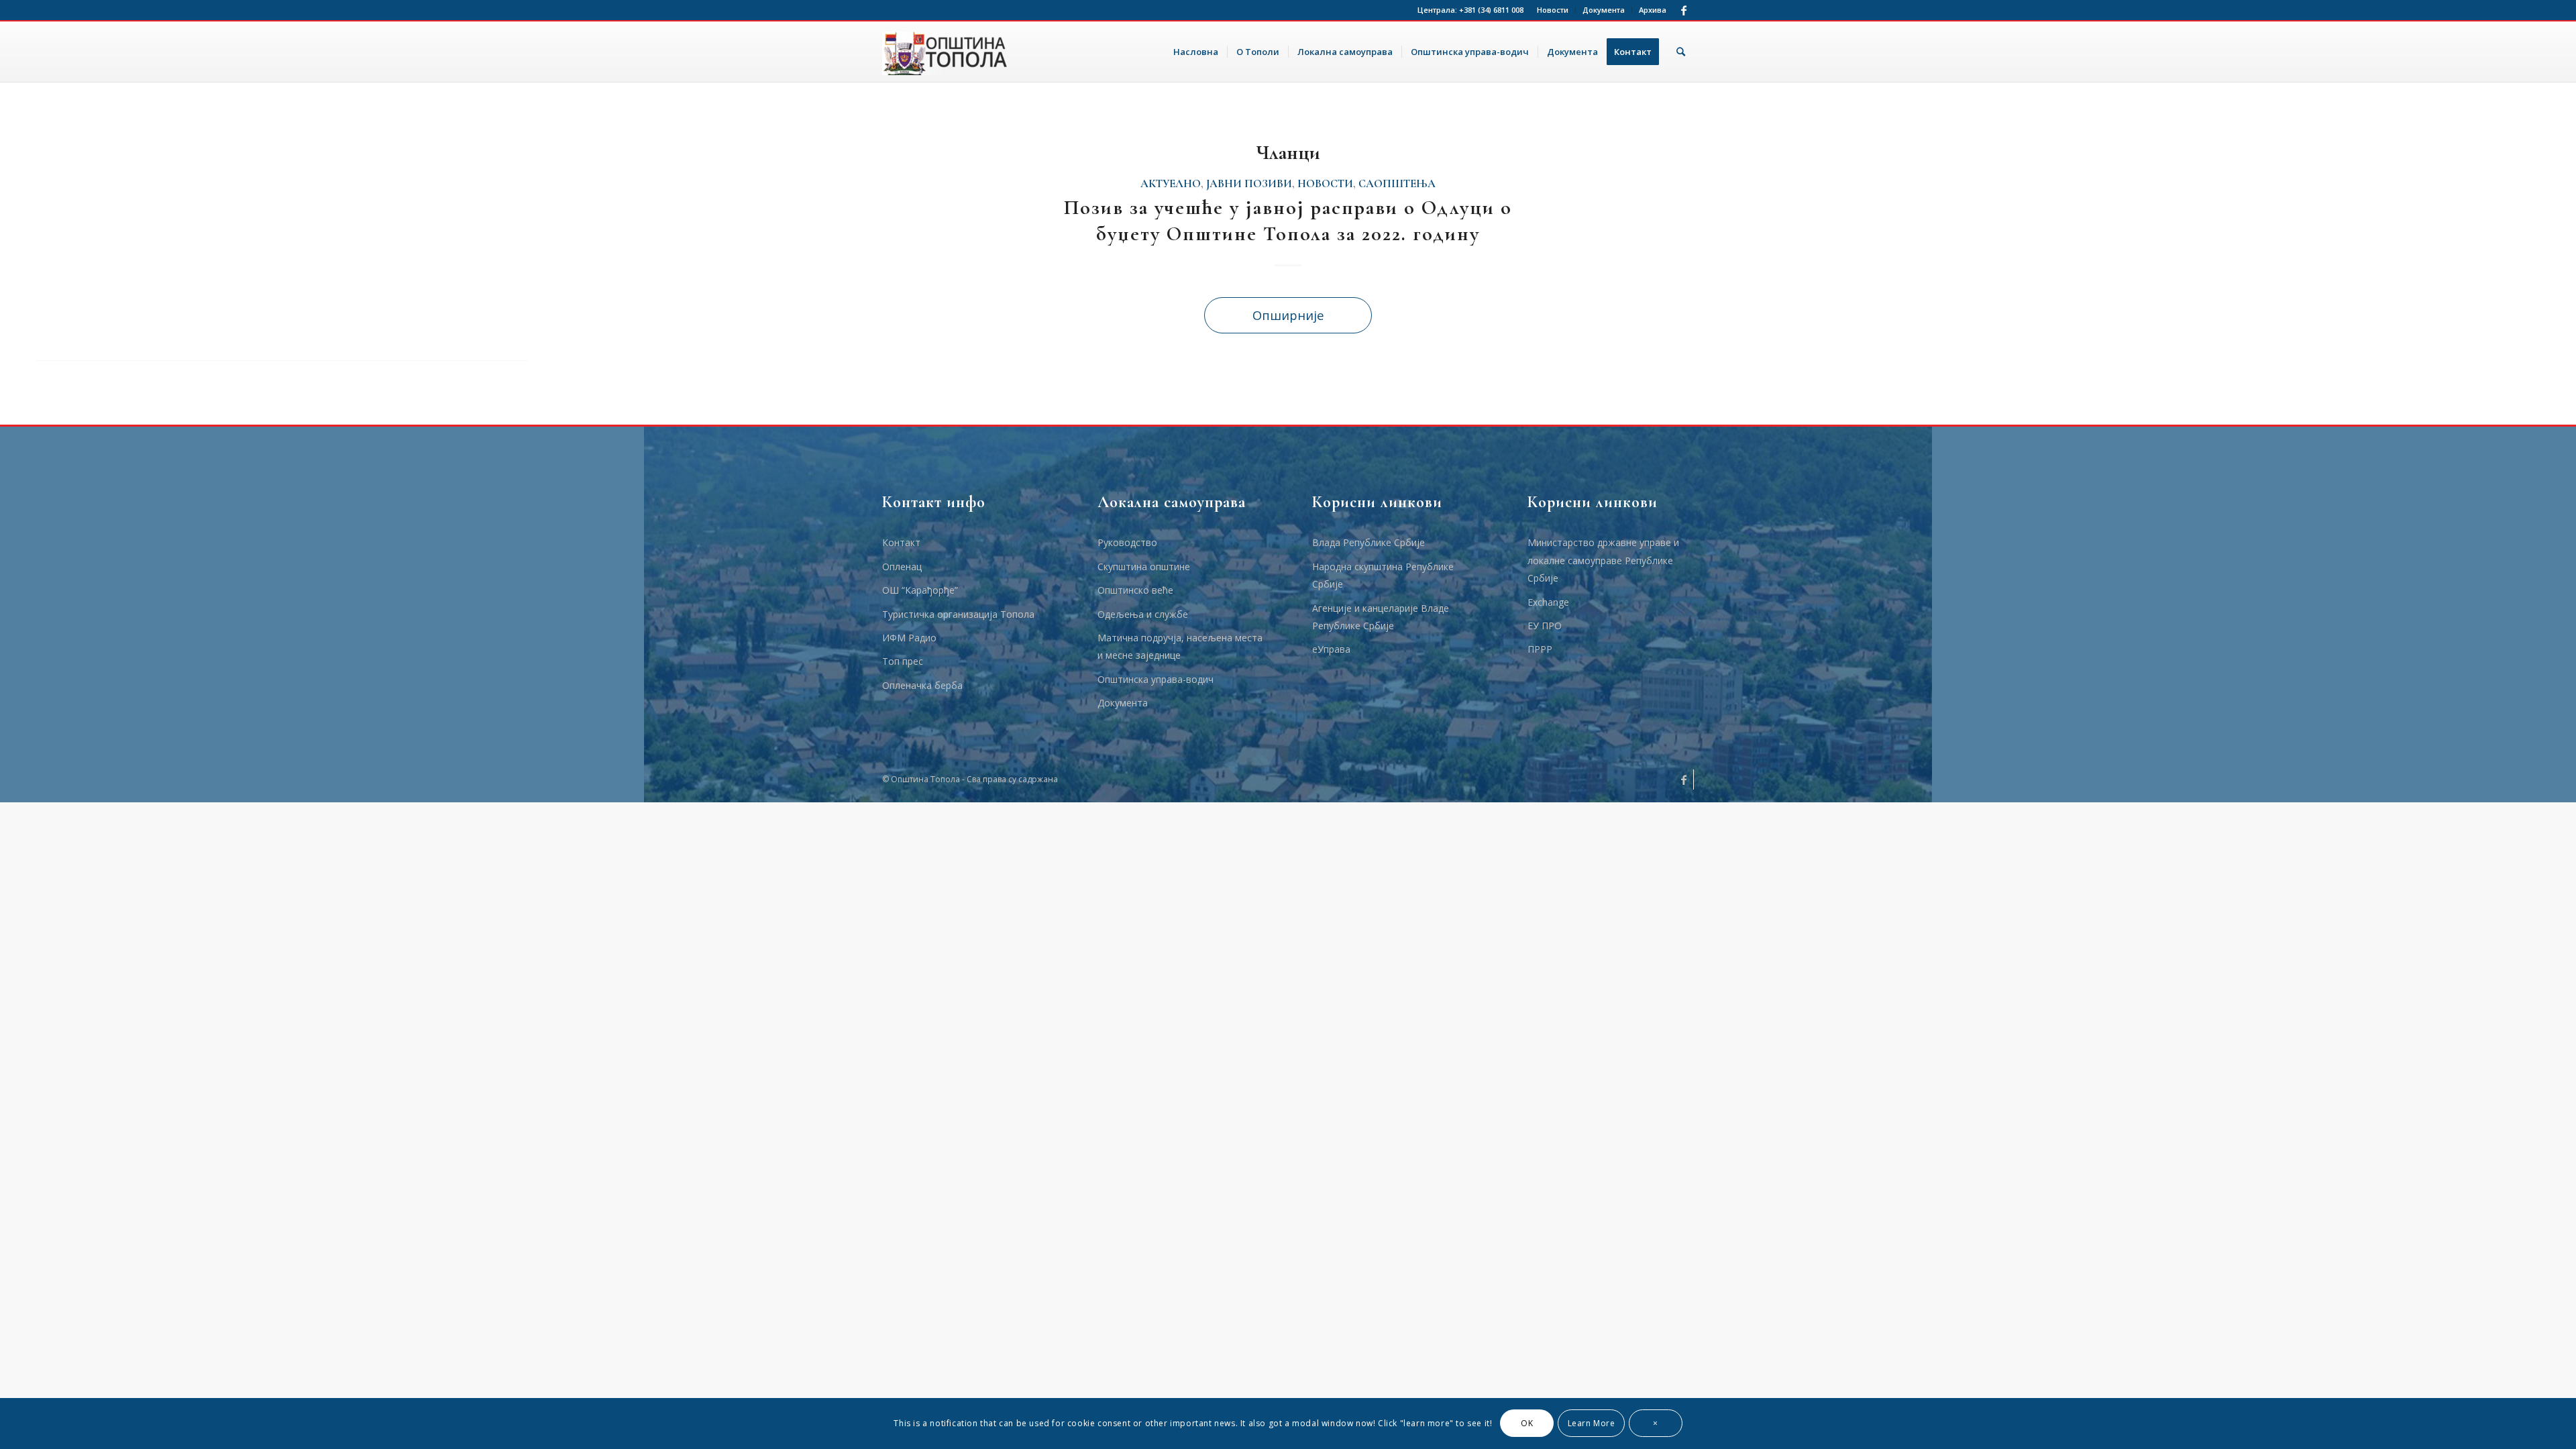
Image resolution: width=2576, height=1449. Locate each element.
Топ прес (903, 661)
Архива (1653, 10)
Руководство (1127, 542)
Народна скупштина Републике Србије (1383, 575)
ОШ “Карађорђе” (920, 590)
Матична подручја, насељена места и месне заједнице (1180, 646)
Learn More (1592, 1423)
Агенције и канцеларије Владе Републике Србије (1381, 617)
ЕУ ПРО (1545, 626)
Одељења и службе (1143, 614)
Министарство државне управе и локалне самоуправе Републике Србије (1603, 560)
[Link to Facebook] (1684, 10)
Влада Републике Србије (1368, 542)
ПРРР (1540, 649)
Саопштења (1397, 184)
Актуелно (1171, 184)
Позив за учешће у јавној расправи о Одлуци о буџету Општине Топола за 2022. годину (1288, 221)
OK (1527, 1423)
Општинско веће (1135, 590)
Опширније (1288, 315)
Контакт (901, 542)
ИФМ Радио (909, 638)
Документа (1604, 10)
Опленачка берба (922, 685)
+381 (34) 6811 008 (1491, 10)
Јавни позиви (1249, 184)
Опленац (902, 567)
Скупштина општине (1144, 567)
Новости (1553, 10)
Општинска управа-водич (1156, 679)
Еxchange (1548, 602)
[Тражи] (1681, 52)
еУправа (1331, 649)
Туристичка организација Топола (958, 614)
